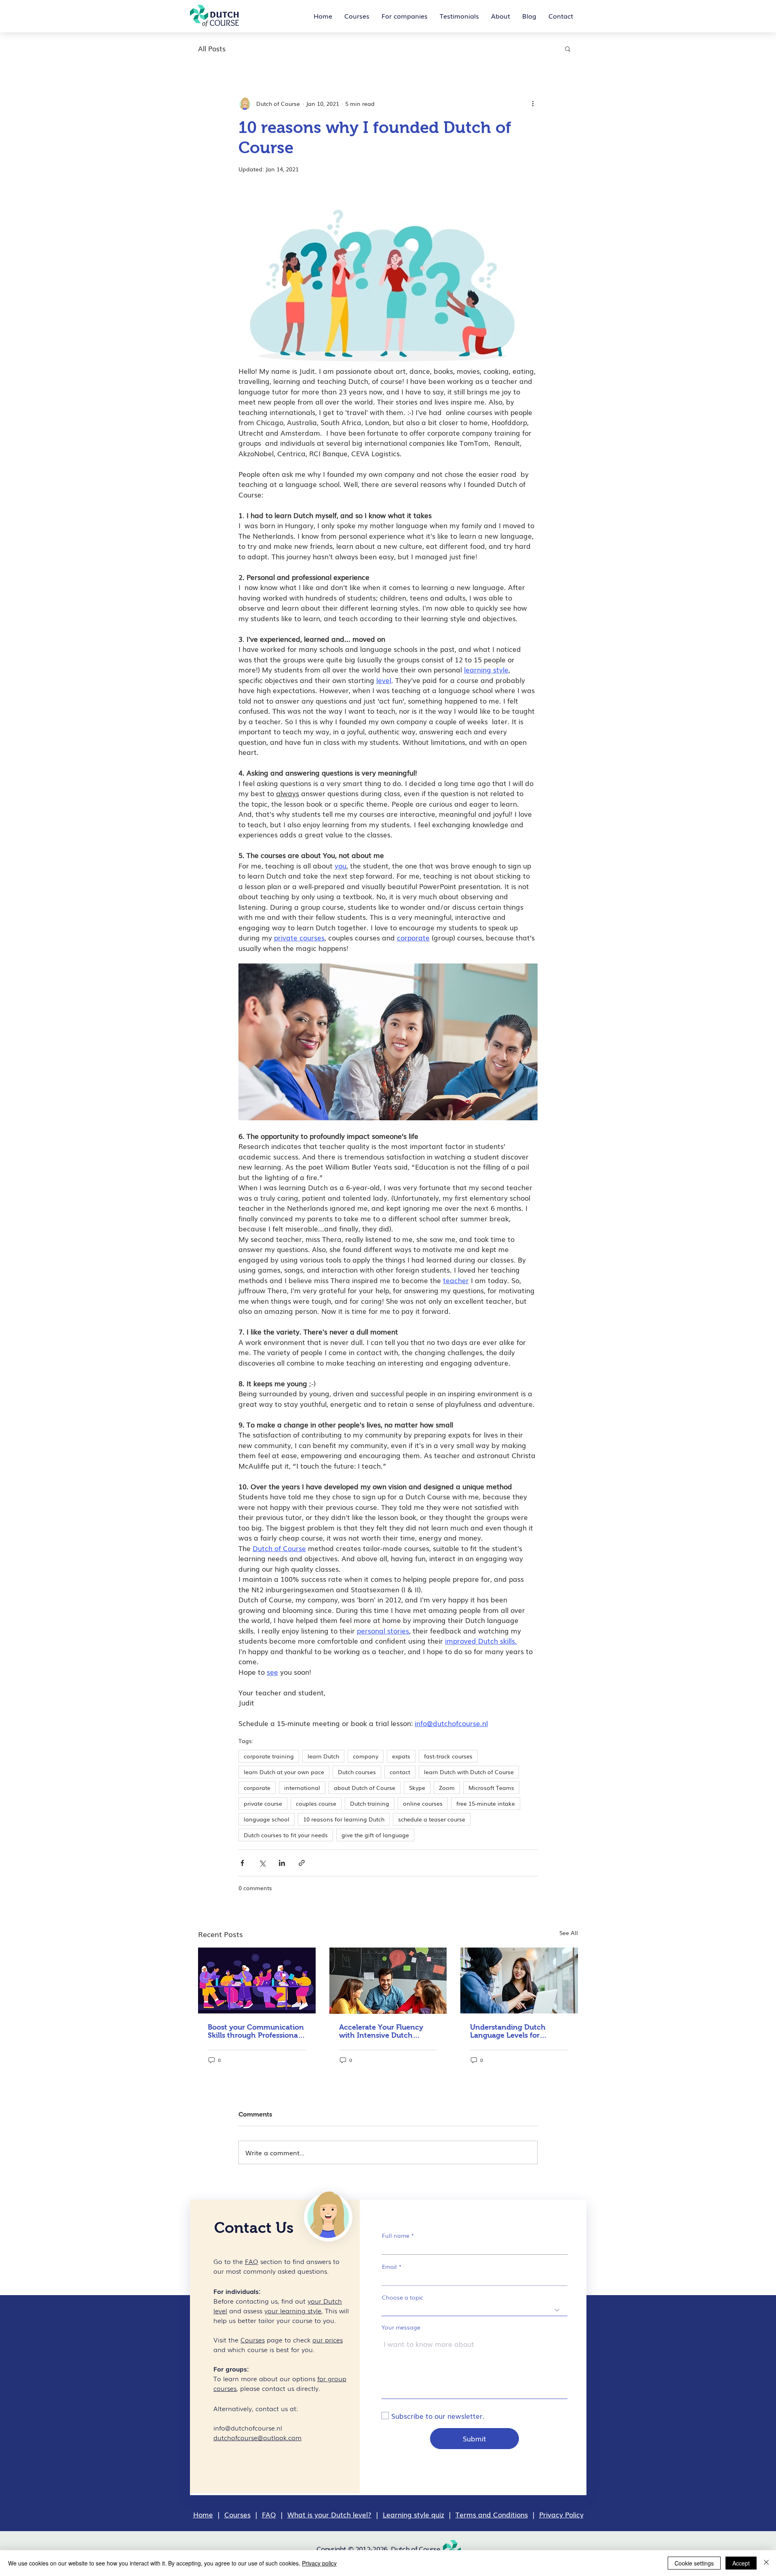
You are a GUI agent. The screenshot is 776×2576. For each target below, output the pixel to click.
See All (569, 1933)
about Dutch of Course (365, 1788)
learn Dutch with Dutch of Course (469, 1772)
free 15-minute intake (486, 1803)
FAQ (269, 2514)
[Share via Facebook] (242, 1863)
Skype (417, 1788)
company (366, 1756)
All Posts (212, 48)
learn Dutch (323, 1756)
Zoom (447, 1788)
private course (263, 1803)
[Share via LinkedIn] (282, 1863)
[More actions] (533, 103)
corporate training (269, 1756)
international (302, 1788)
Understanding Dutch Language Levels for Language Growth (508, 2031)
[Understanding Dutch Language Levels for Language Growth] (519, 1980)
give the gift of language (375, 1835)
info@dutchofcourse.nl (248, 2428)
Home (203, 2514)
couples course (316, 1803)
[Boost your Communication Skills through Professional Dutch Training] (257, 1980)
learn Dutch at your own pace (284, 1772)
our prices (328, 2340)
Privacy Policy (561, 2514)
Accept (741, 2563)
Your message (401, 2327)
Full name (396, 2235)
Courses (237, 2514)
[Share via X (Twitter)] (262, 1863)
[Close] (766, 2563)
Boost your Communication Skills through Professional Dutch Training (256, 2031)
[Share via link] (302, 1863)
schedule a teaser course (432, 1819)
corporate (257, 1788)
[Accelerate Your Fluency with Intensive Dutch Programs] (388, 1981)
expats (401, 1756)
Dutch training (370, 1803)
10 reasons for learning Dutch (344, 1819)
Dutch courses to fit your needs (286, 1835)
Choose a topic (403, 2297)
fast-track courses (448, 1756)
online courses (423, 1803)
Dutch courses (357, 1772)
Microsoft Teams (491, 1788)
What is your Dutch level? (329, 2514)
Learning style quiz (413, 2514)
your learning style (293, 2310)
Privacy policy (319, 2563)
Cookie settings (694, 2563)
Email (389, 2266)
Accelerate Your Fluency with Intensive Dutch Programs (381, 2031)
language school (267, 1819)
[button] (568, 48)
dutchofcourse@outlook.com (257, 2437)
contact (400, 1772)
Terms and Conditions (492, 2514)
